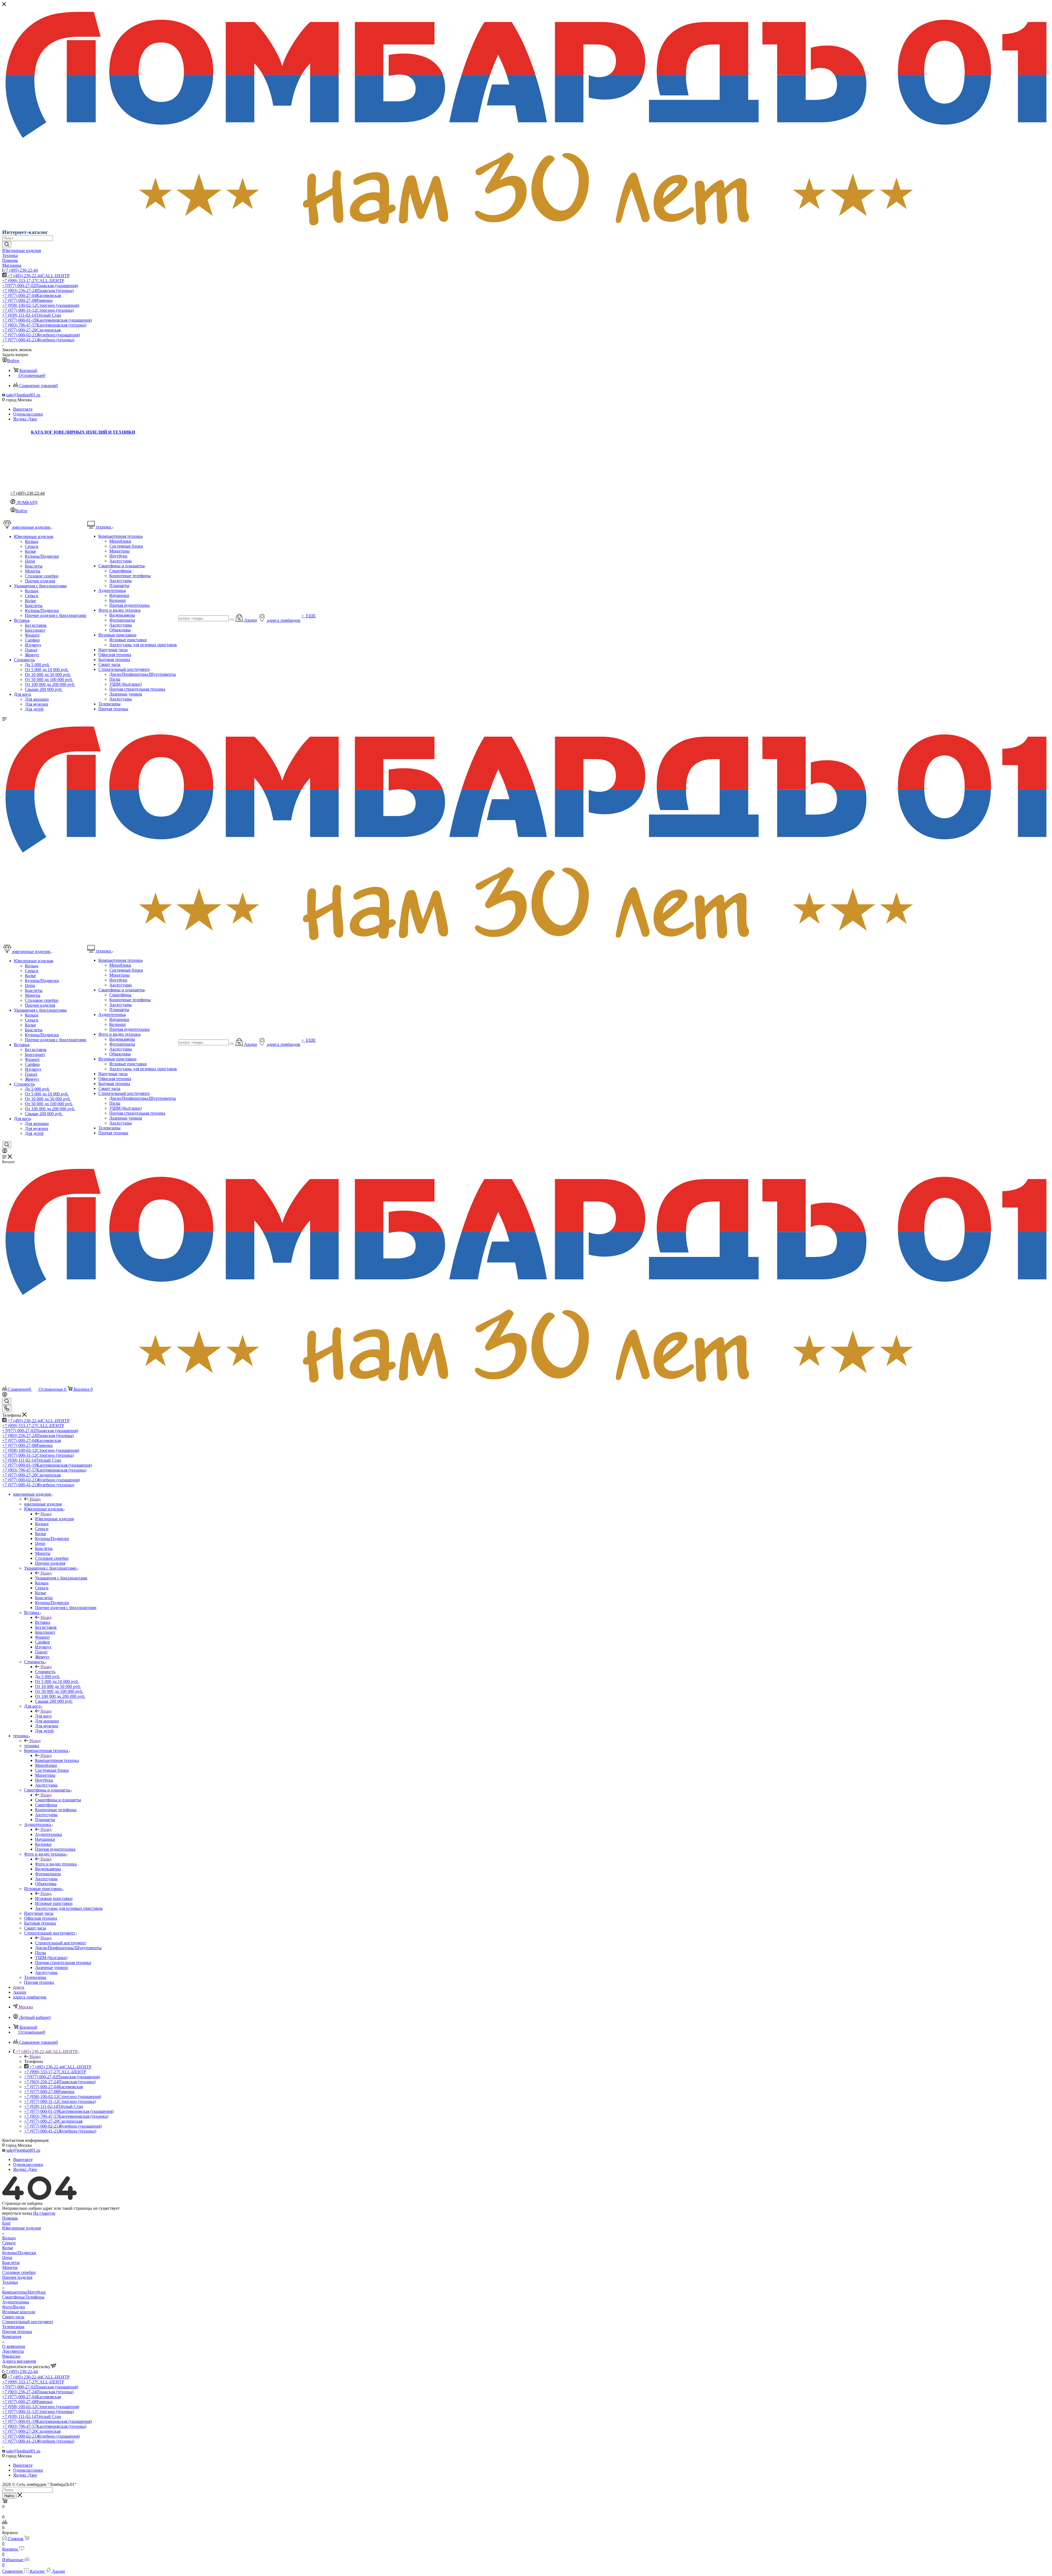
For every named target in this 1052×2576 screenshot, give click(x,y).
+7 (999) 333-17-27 (33, 281)
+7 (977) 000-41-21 (38, 340)
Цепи (7, 2258)
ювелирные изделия (43, 1504)
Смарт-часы (13, 2317)
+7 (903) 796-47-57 (44, 325)
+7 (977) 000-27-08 (27, 300)
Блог (7, 2223)
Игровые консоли (19, 2312)
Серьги (9, 2243)
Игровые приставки (54, 1898)
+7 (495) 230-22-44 (21, 270)
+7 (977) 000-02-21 (41, 335)
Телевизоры (13, 2327)
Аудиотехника (48, 1834)
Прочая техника (17, 2332)
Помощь (10, 2218)
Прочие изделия (17, 2277)
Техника (10, 2282)
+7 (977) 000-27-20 (31, 330)
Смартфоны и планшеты (58, 1800)
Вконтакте (23, 409)
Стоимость (45, 1672)
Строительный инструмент (61, 1943)
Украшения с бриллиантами (61, 1578)
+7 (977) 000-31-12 (38, 310)
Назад (35, 1499)
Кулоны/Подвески (19, 2253)
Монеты (10, 2267)
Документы (13, 2351)
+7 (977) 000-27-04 (32, 295)
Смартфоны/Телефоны (23, 2297)
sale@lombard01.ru (23, 395)
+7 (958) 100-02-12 (41, 305)
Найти (9, 2496)
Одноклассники (28, 414)
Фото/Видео (14, 2307)
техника (32, 1746)
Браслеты (11, 2262)
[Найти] (7, 245)
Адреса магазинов (19, 2361)
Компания (12, 2336)
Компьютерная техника (57, 1760)
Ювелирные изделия (54, 1519)
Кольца (9, 2238)
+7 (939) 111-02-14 (32, 315)
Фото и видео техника (56, 1864)
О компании (14, 2346)
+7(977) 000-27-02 (40, 286)
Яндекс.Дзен (25, 419)
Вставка (43, 1622)
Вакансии (11, 2356)
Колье (8, 2248)
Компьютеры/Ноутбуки (24, 2292)
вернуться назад (17, 2213)
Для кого (43, 1716)
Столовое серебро (19, 2272)
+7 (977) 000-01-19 (47, 320)
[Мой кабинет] (5, 1152)
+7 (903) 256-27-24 (38, 290)
